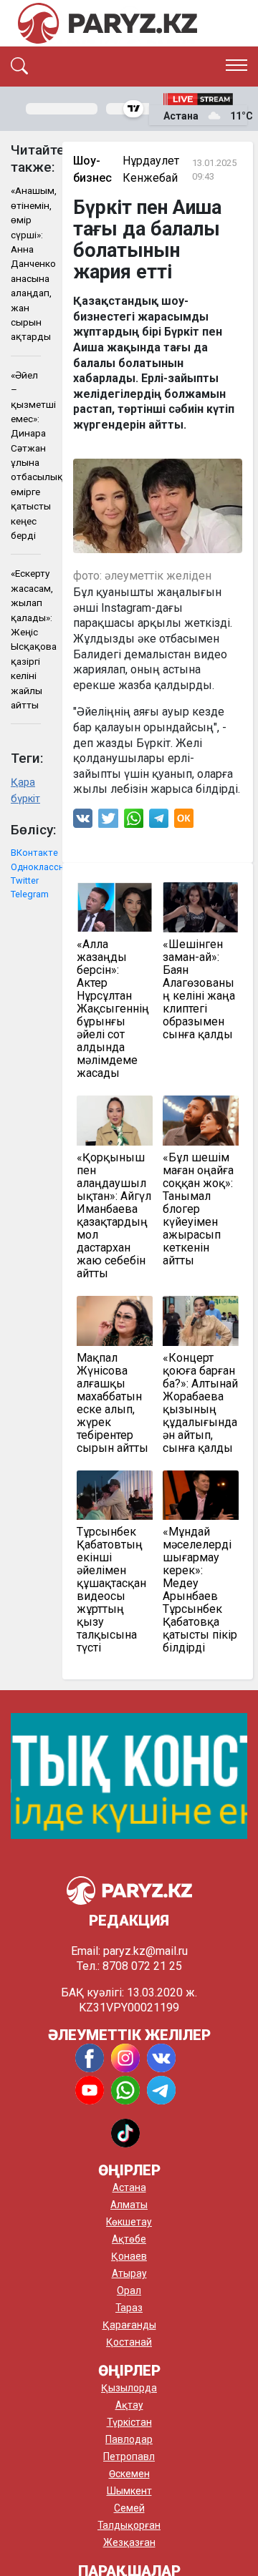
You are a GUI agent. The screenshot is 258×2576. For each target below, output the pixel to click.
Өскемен (129, 2474)
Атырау (129, 2273)
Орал (129, 2290)
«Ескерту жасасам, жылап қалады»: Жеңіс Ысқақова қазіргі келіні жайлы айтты (26, 639)
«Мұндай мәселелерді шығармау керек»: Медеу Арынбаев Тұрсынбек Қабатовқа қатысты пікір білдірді (200, 1590)
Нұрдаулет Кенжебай (151, 169)
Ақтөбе (129, 2239)
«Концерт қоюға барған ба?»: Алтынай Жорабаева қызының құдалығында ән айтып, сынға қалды (200, 1403)
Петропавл (129, 2457)
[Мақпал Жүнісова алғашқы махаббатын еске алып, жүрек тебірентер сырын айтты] (115, 1321)
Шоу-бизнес (92, 169)
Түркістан (129, 2422)
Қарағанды (129, 2325)
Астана (129, 2187)
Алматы (129, 2205)
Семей (129, 2508)
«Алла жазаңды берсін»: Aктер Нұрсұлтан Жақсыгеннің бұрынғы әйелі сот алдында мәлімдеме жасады (113, 1009)
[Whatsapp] (134, 822)
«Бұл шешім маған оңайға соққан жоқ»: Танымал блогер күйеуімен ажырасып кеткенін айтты (198, 1209)
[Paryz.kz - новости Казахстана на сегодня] (107, 23)
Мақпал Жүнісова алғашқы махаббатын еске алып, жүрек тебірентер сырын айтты (113, 1403)
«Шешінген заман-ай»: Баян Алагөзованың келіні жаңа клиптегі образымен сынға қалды (199, 990)
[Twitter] (108, 822)
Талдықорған (129, 2525)
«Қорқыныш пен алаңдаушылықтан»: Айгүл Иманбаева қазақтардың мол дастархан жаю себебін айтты (114, 1216)
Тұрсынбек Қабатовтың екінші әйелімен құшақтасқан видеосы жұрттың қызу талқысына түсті (111, 1590)
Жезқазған (129, 2542)
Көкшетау (129, 2222)
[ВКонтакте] (83, 822)
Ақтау (129, 2405)
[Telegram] (159, 822)
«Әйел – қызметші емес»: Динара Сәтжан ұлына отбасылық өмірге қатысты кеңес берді (26, 455)
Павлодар (129, 2439)
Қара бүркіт (25, 791)
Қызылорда (129, 2388)
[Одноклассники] (184, 822)
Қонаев (129, 2256)
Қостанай (129, 2342)
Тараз (129, 2308)
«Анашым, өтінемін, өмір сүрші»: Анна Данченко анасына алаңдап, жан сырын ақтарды (26, 263)
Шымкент (129, 2491)
